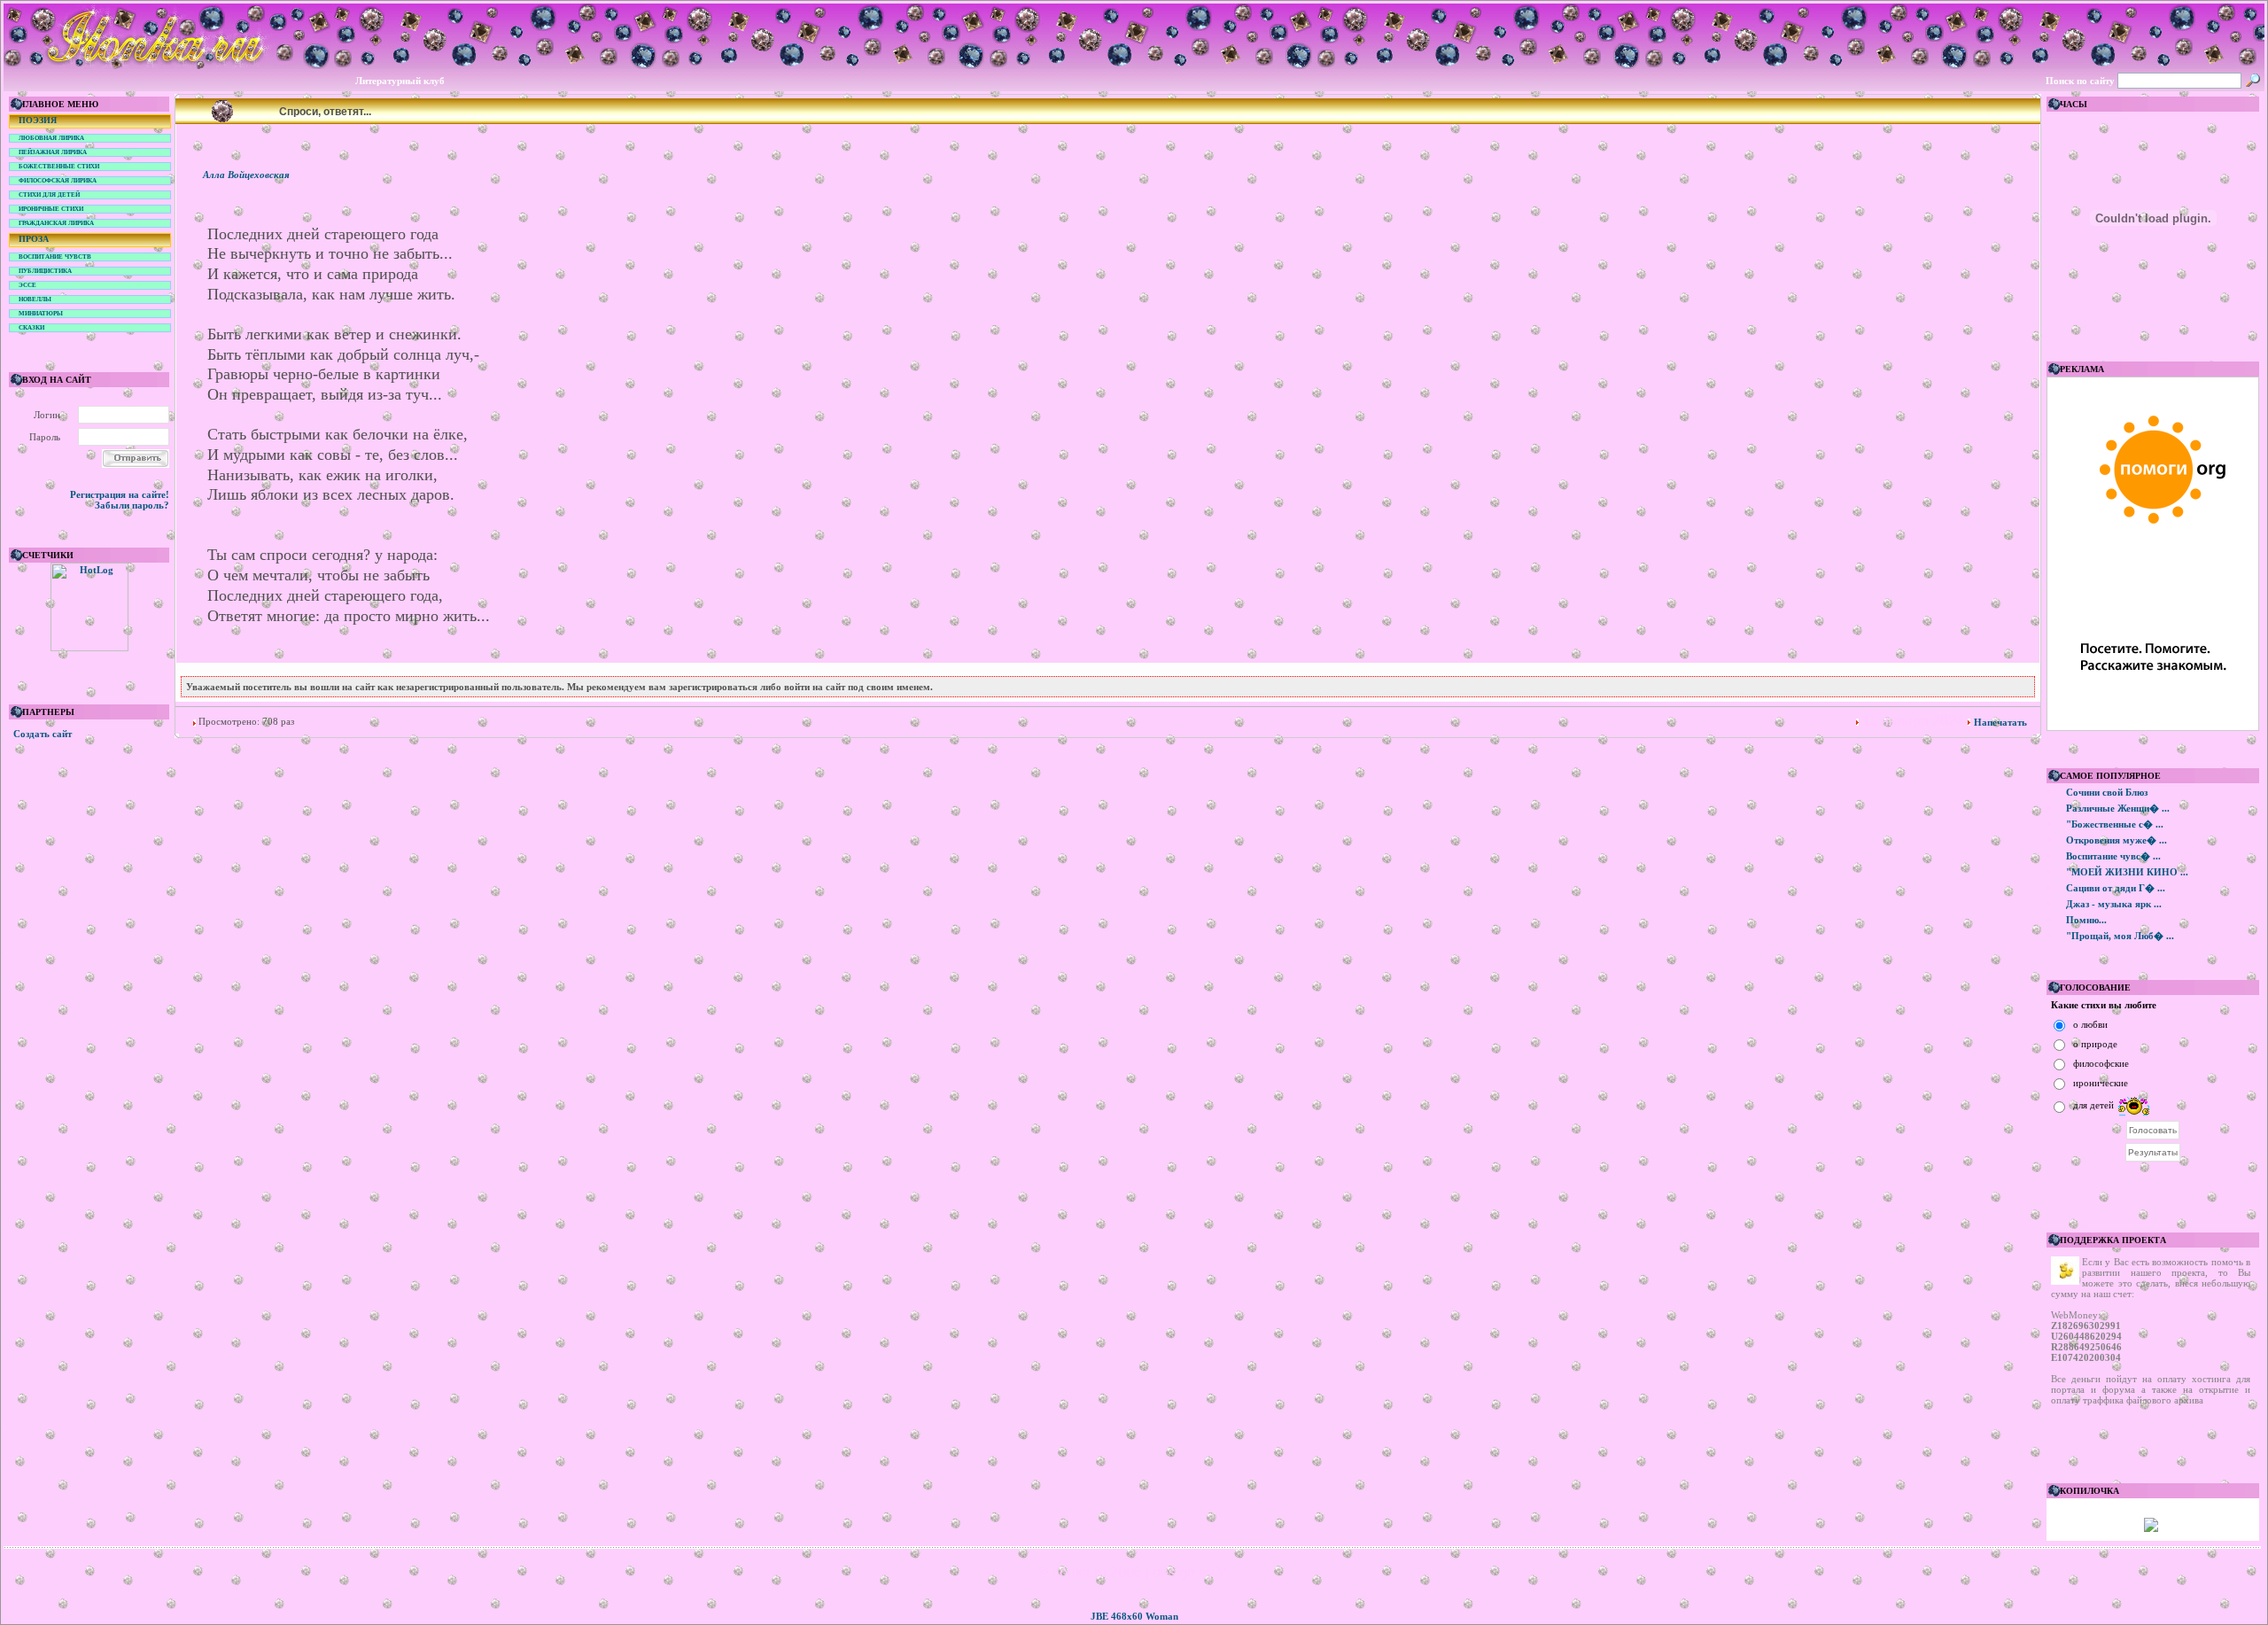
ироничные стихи (51, 209)
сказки (31, 328)
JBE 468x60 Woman (1134, 1616)
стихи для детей (49, 195)
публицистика (45, 271)
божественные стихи (59, 167)
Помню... (2086, 920)
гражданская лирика (56, 223)
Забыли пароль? (132, 505)
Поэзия (38, 120)
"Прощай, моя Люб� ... (2120, 936)
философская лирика (58, 181)
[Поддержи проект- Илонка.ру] (2151, 1528)
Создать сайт (43, 734)
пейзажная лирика (53, 152)
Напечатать (2000, 722)
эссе (27, 285)
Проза (34, 239)
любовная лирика (51, 138)
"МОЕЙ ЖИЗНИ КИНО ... (2127, 872)
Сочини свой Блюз (2107, 792)
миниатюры (41, 314)
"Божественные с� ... (2115, 824)
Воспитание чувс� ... (2113, 856)
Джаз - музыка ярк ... (2114, 904)
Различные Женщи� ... (2118, 808)
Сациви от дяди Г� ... (2116, 888)
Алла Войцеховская (246, 175)
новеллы (35, 299)
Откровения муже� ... (2117, 840)
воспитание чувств (55, 257)
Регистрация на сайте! (120, 494)
